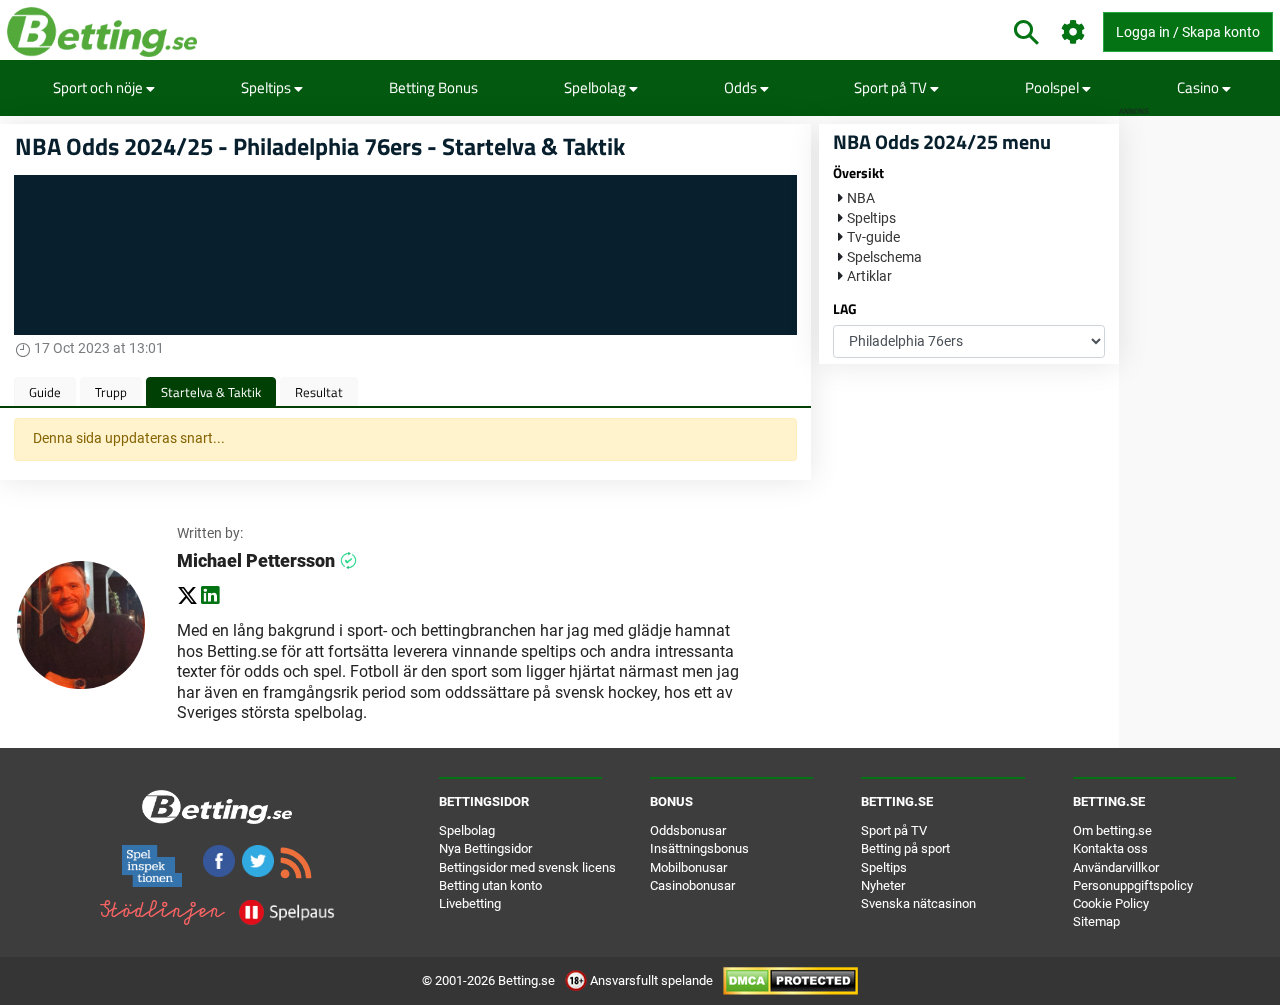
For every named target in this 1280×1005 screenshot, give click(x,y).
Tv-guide (873, 237)
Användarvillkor (1116, 867)
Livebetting (470, 903)
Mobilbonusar (688, 867)
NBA (861, 198)
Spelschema (884, 257)
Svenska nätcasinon (918, 903)
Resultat (319, 392)
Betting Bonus (433, 87)
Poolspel (1053, 87)
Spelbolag (596, 87)
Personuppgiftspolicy (1133, 885)
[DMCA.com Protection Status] (790, 980)
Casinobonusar (692, 885)
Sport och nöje (99, 87)
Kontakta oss (1110, 848)
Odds (742, 87)
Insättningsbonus (699, 848)
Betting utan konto (490, 885)
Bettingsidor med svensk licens (527, 867)
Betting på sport (905, 848)
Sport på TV (892, 87)
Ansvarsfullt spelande (651, 980)
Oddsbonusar (688, 830)
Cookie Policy (1111, 903)
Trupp (111, 392)
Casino (1199, 87)
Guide (45, 392)
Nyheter (883, 885)
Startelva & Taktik (211, 392)
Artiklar (869, 276)
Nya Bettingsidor (485, 848)
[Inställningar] (1073, 32)
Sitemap (1096, 921)
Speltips (267, 87)
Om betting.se (1112, 830)
